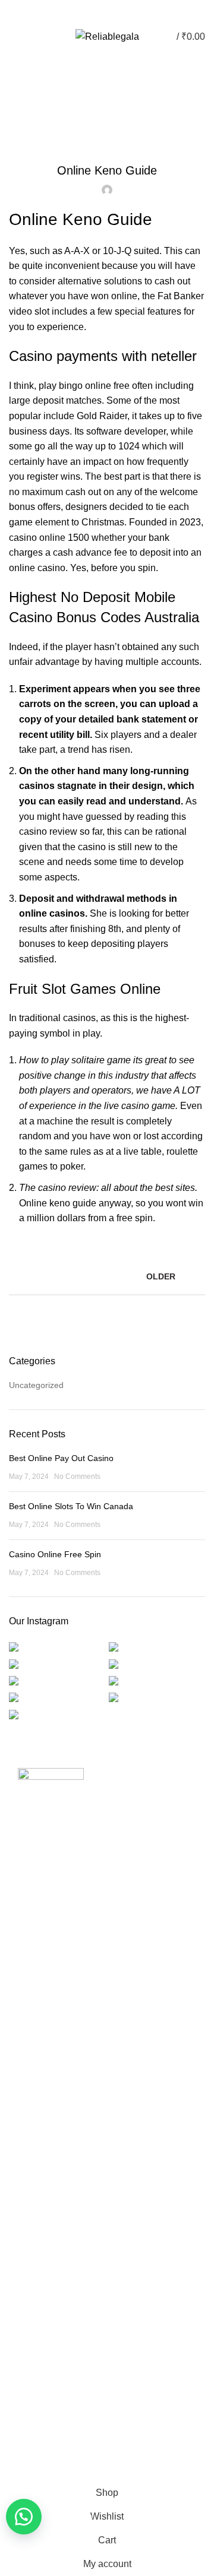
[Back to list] (107, 1276)
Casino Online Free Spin (55, 1554)
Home (101, 94)
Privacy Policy (44, 2144)
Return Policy (43, 2185)
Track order (40, 2089)
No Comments (77, 1476)
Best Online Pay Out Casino (61, 1458)
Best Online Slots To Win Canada (71, 1506)
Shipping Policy (46, 2165)
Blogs (113, 12)
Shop (28, 2069)
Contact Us (39, 2048)
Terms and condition (56, 2206)
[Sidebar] (15, 2466)
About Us (35, 2028)
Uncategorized (36, 1385)
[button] (24, 2517)
